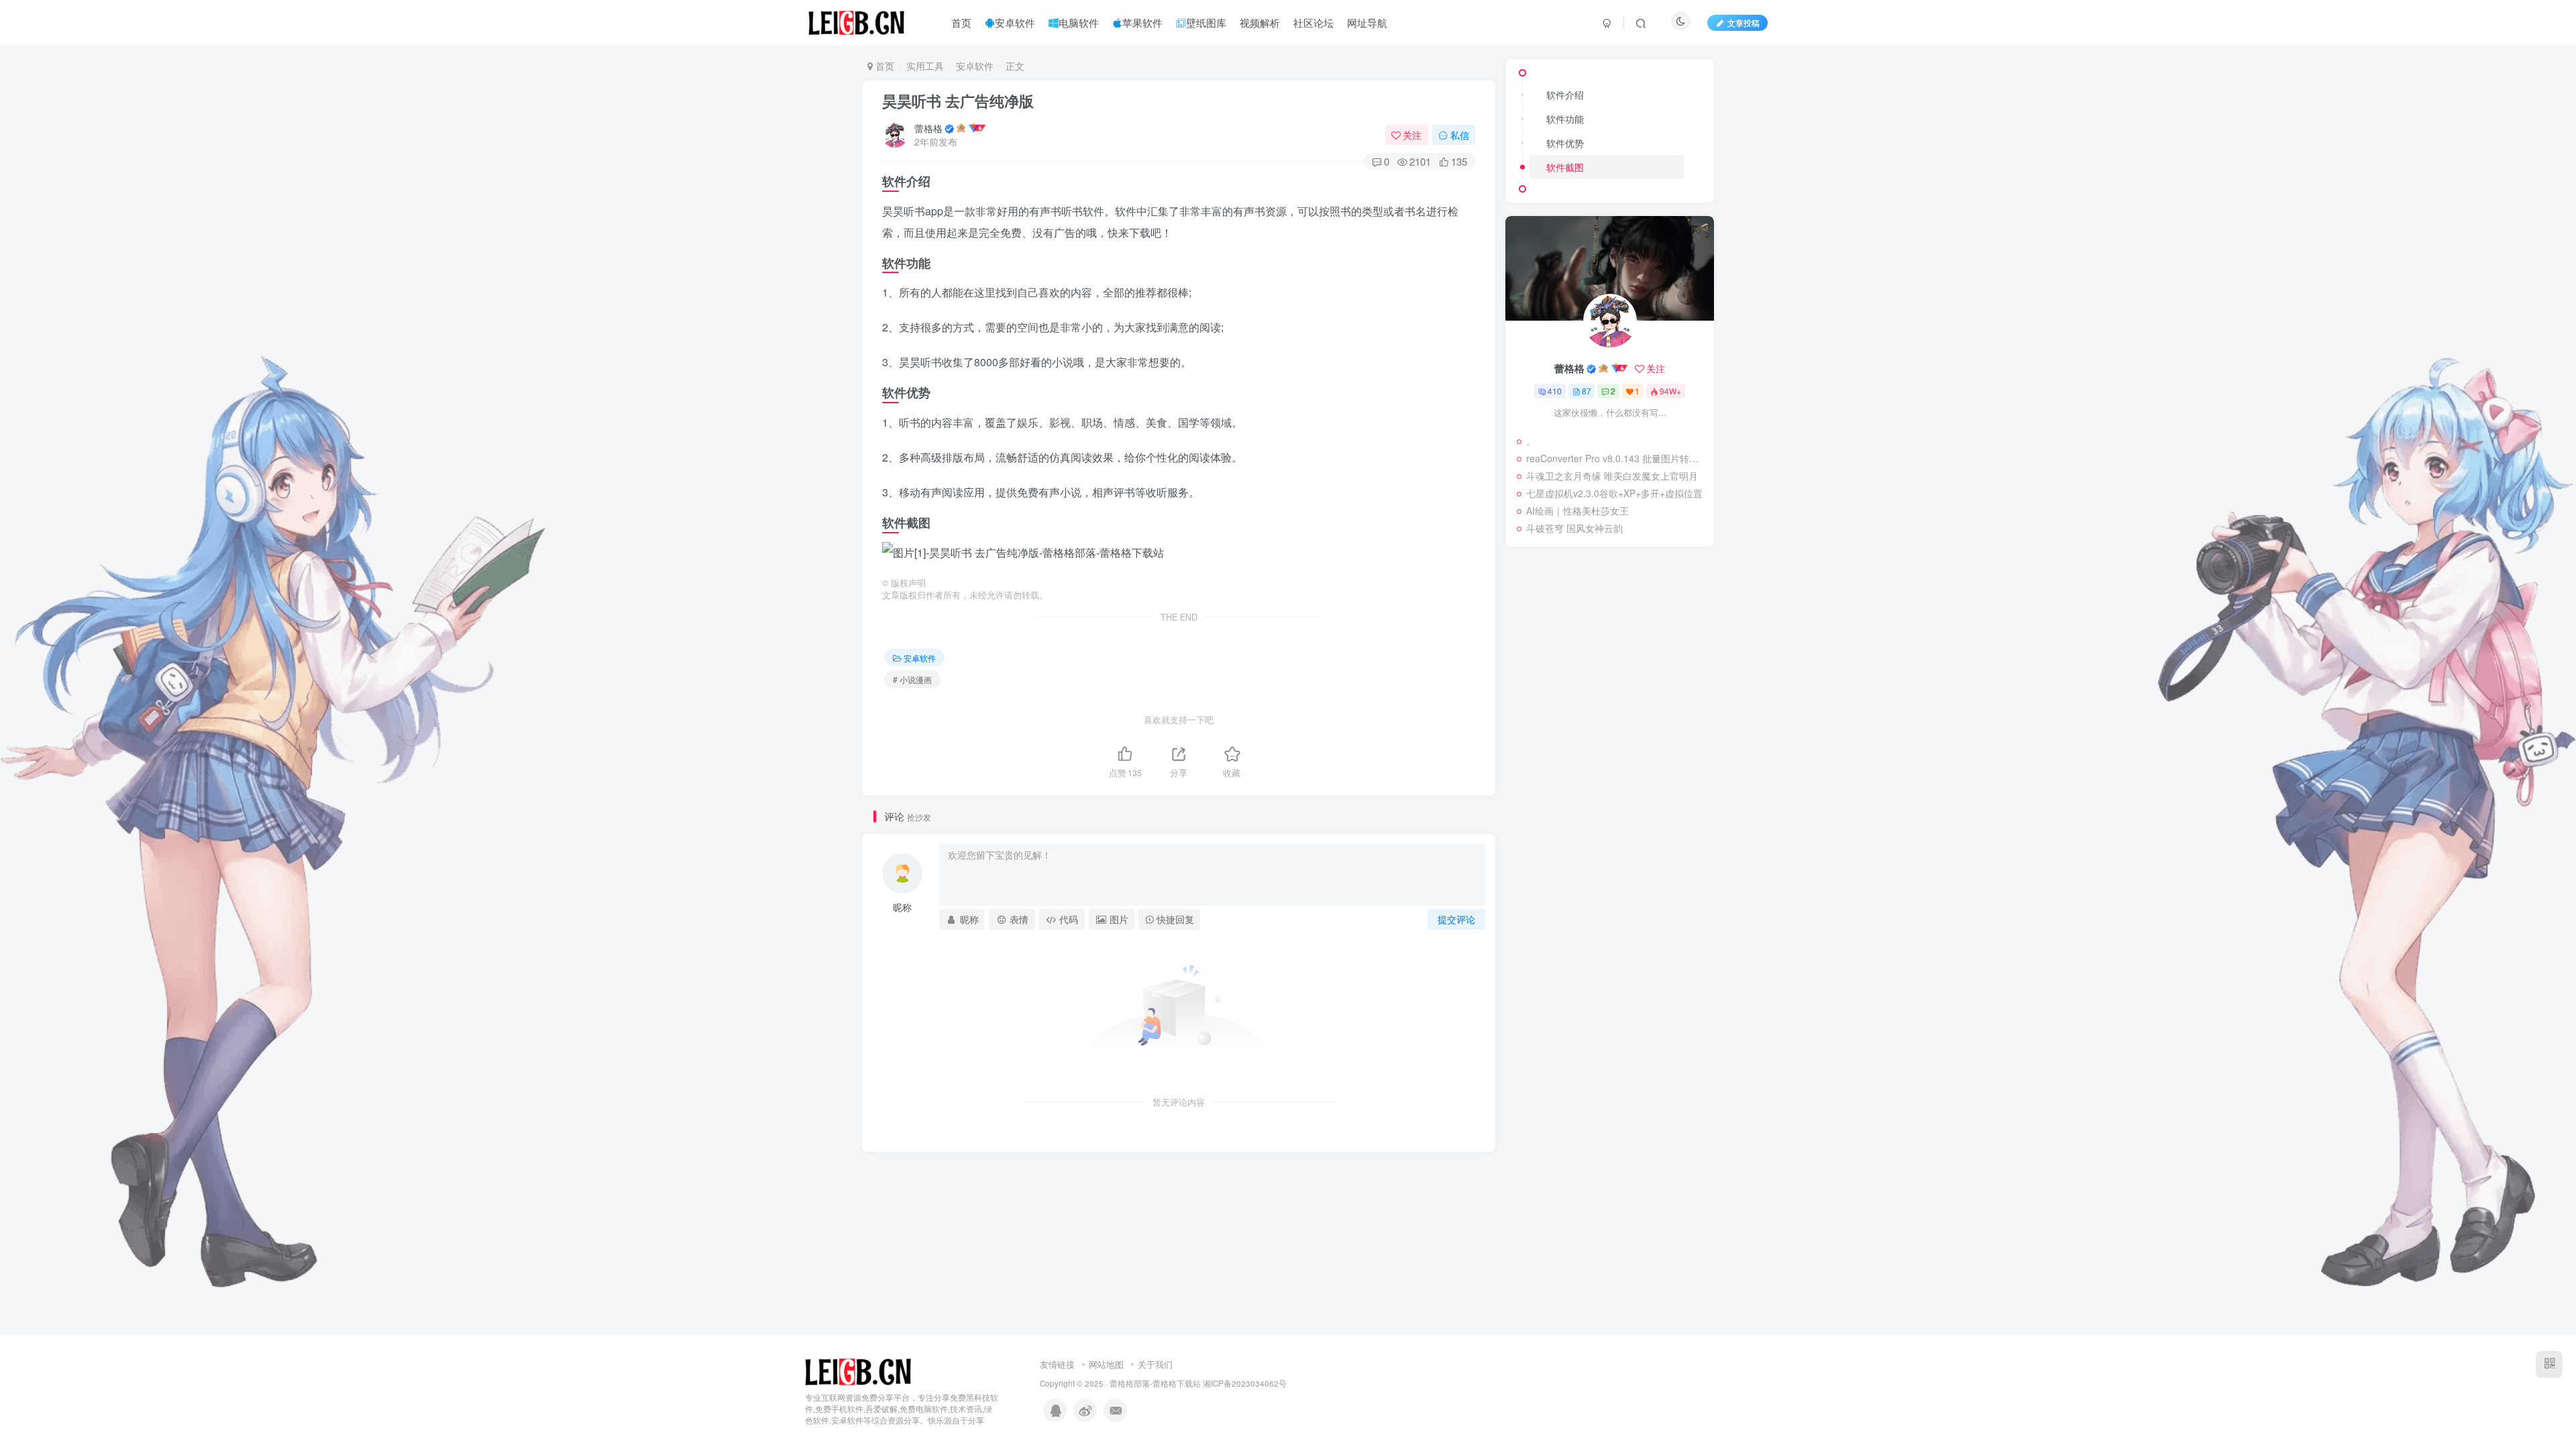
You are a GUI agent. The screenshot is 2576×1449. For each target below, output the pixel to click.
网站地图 (1106, 1364)
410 (1555, 391)
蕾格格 (928, 128)
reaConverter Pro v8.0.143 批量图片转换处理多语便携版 (1617, 458)
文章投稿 (1743, 22)
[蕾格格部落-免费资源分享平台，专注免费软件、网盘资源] (858, 1370)
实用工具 (925, 66)
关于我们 (1155, 1364)
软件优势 (1565, 143)
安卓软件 (975, 66)
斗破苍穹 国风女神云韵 (1574, 528)
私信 (1460, 135)
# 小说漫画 (912, 679)
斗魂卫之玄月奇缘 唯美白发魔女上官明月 (1612, 476)
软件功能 (1565, 119)
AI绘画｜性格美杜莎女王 (1577, 511)
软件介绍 (1565, 95)
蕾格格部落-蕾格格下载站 (1155, 1383)
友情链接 (1057, 1364)
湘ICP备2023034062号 (1245, 1383)
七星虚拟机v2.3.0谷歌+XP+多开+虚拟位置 (1614, 493)
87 (1587, 391)
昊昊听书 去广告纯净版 (958, 101)
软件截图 (1565, 167)
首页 (883, 66)
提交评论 (1456, 919)
